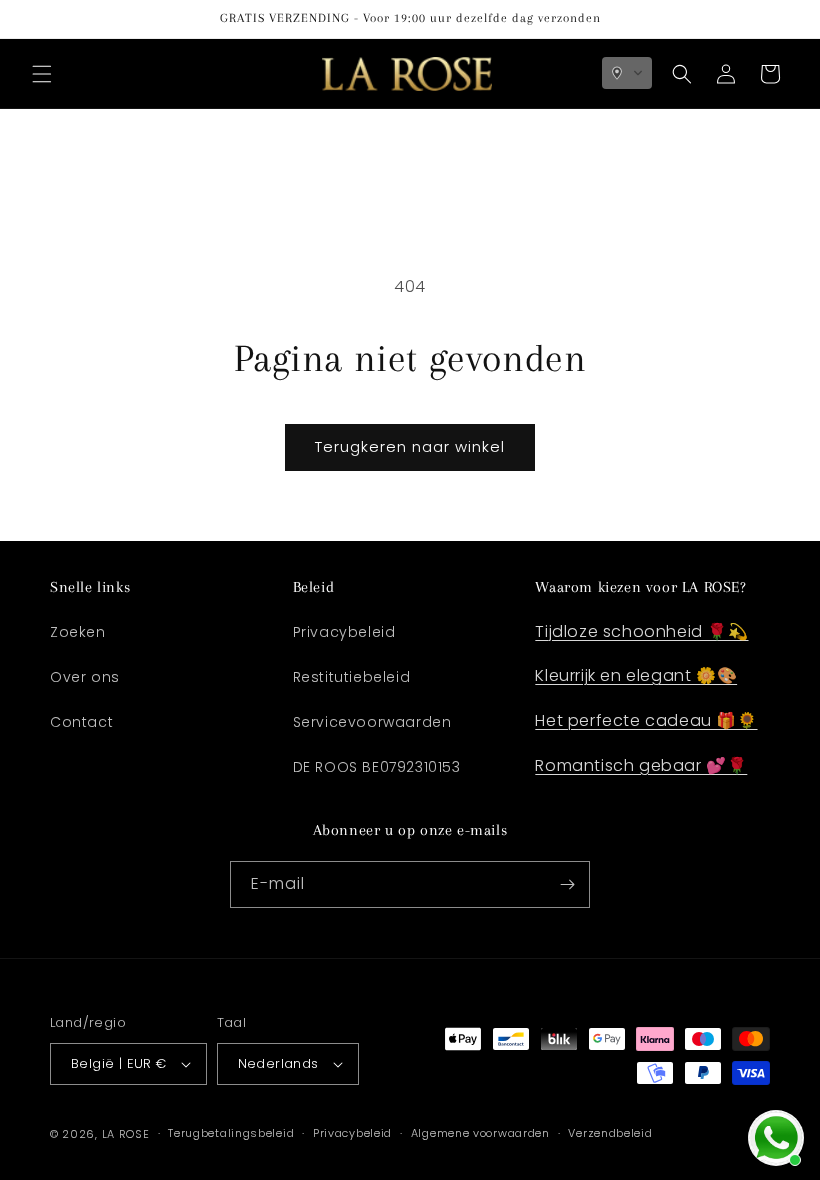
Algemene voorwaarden (480, 1133)
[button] (42, 74)
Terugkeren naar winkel (410, 446)
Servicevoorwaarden (372, 722)
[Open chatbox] (776, 1138)
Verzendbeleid (610, 1133)
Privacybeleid (344, 632)
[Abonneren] (567, 884)
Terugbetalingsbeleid (231, 1133)
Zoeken (78, 632)
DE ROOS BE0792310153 (377, 767)
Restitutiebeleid (352, 677)
